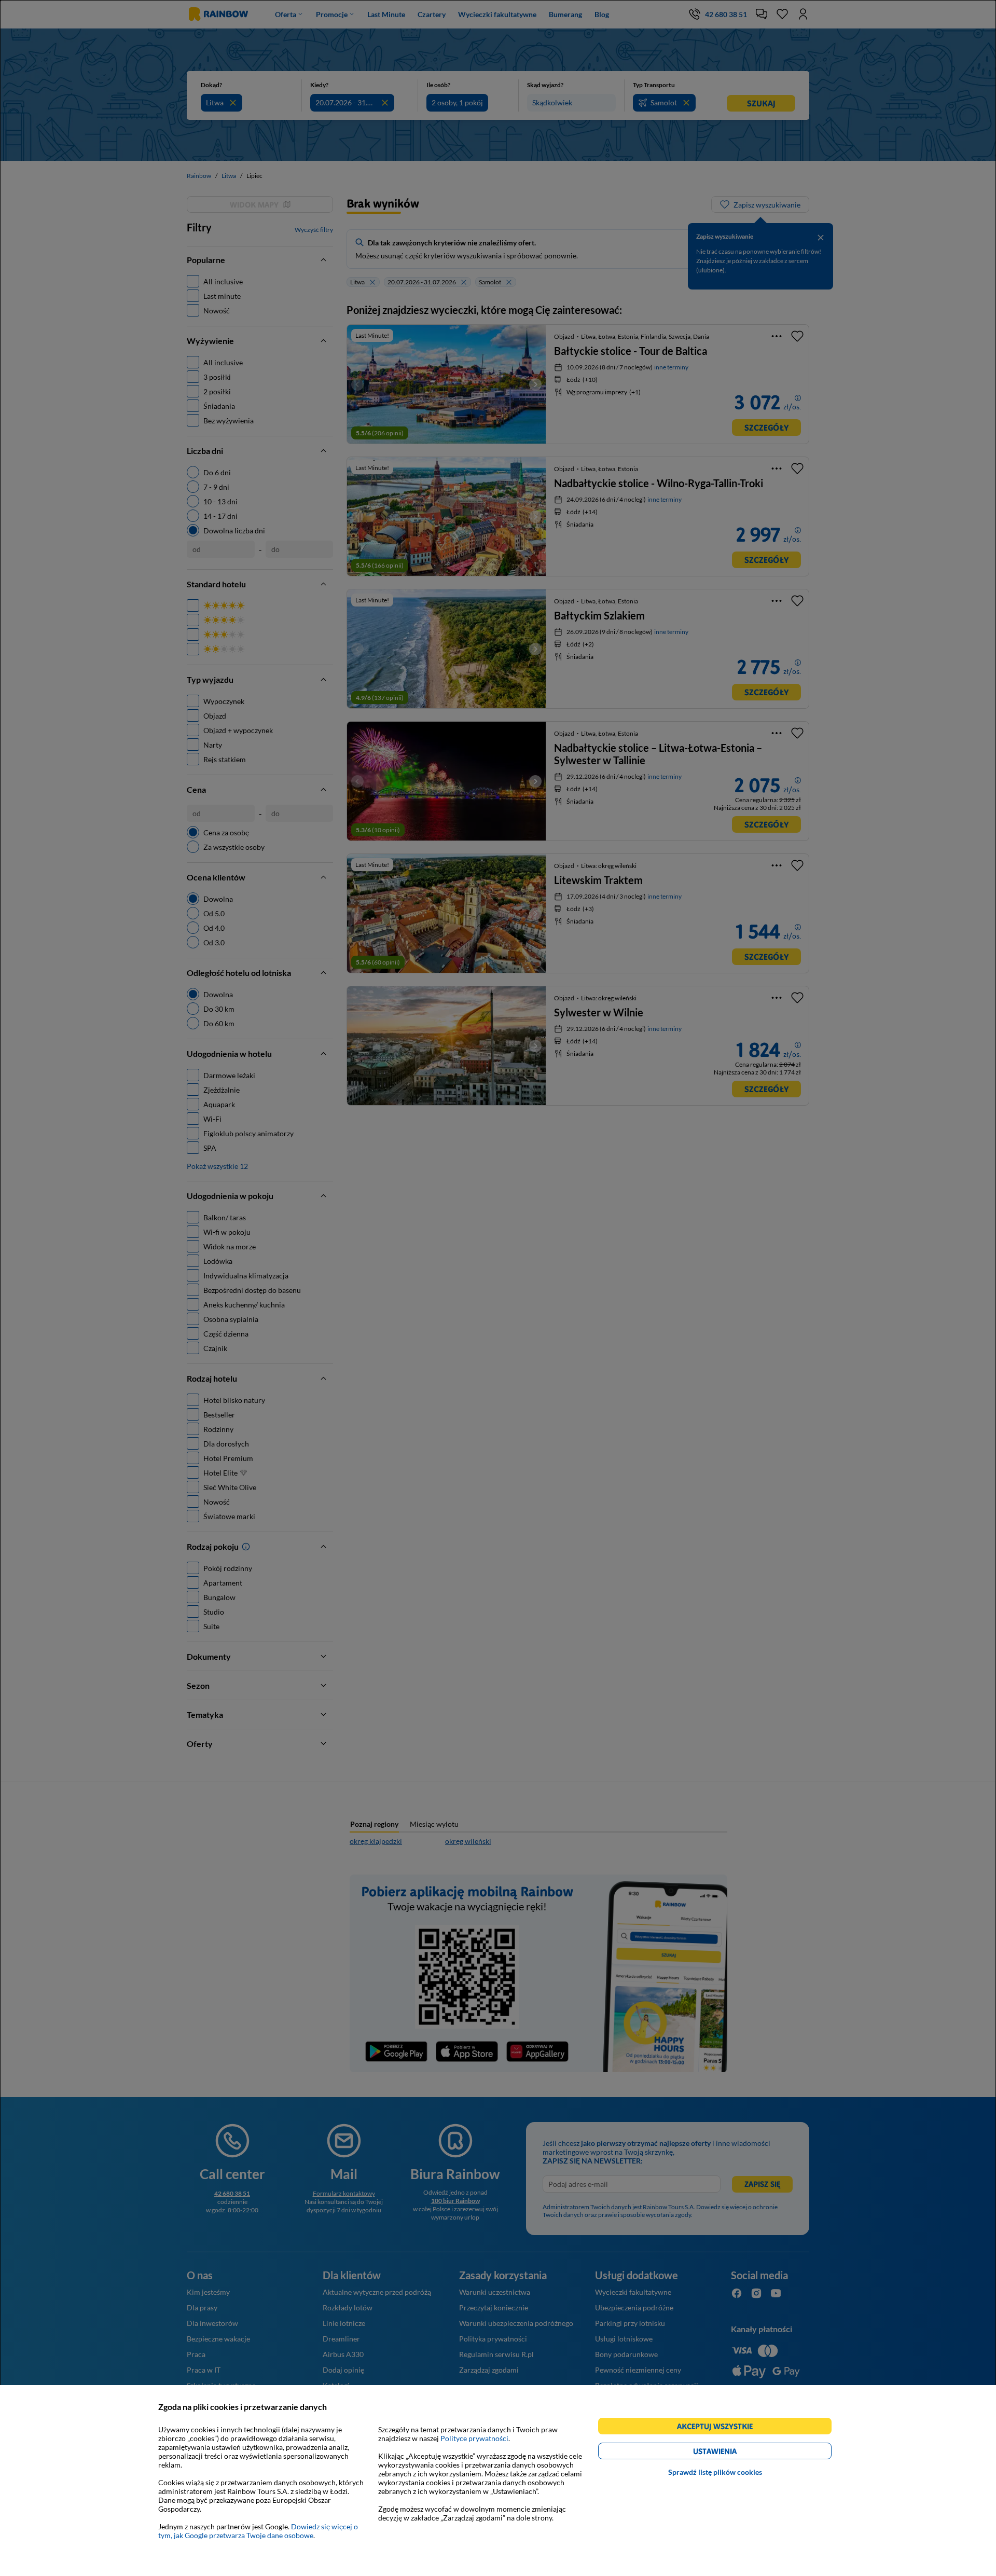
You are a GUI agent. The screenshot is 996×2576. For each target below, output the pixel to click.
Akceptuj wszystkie (719, 2428)
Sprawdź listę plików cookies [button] (715, 2472)
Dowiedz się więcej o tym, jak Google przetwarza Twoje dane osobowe (258, 2531)
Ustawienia (733, 2453)
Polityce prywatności (474, 2438)
